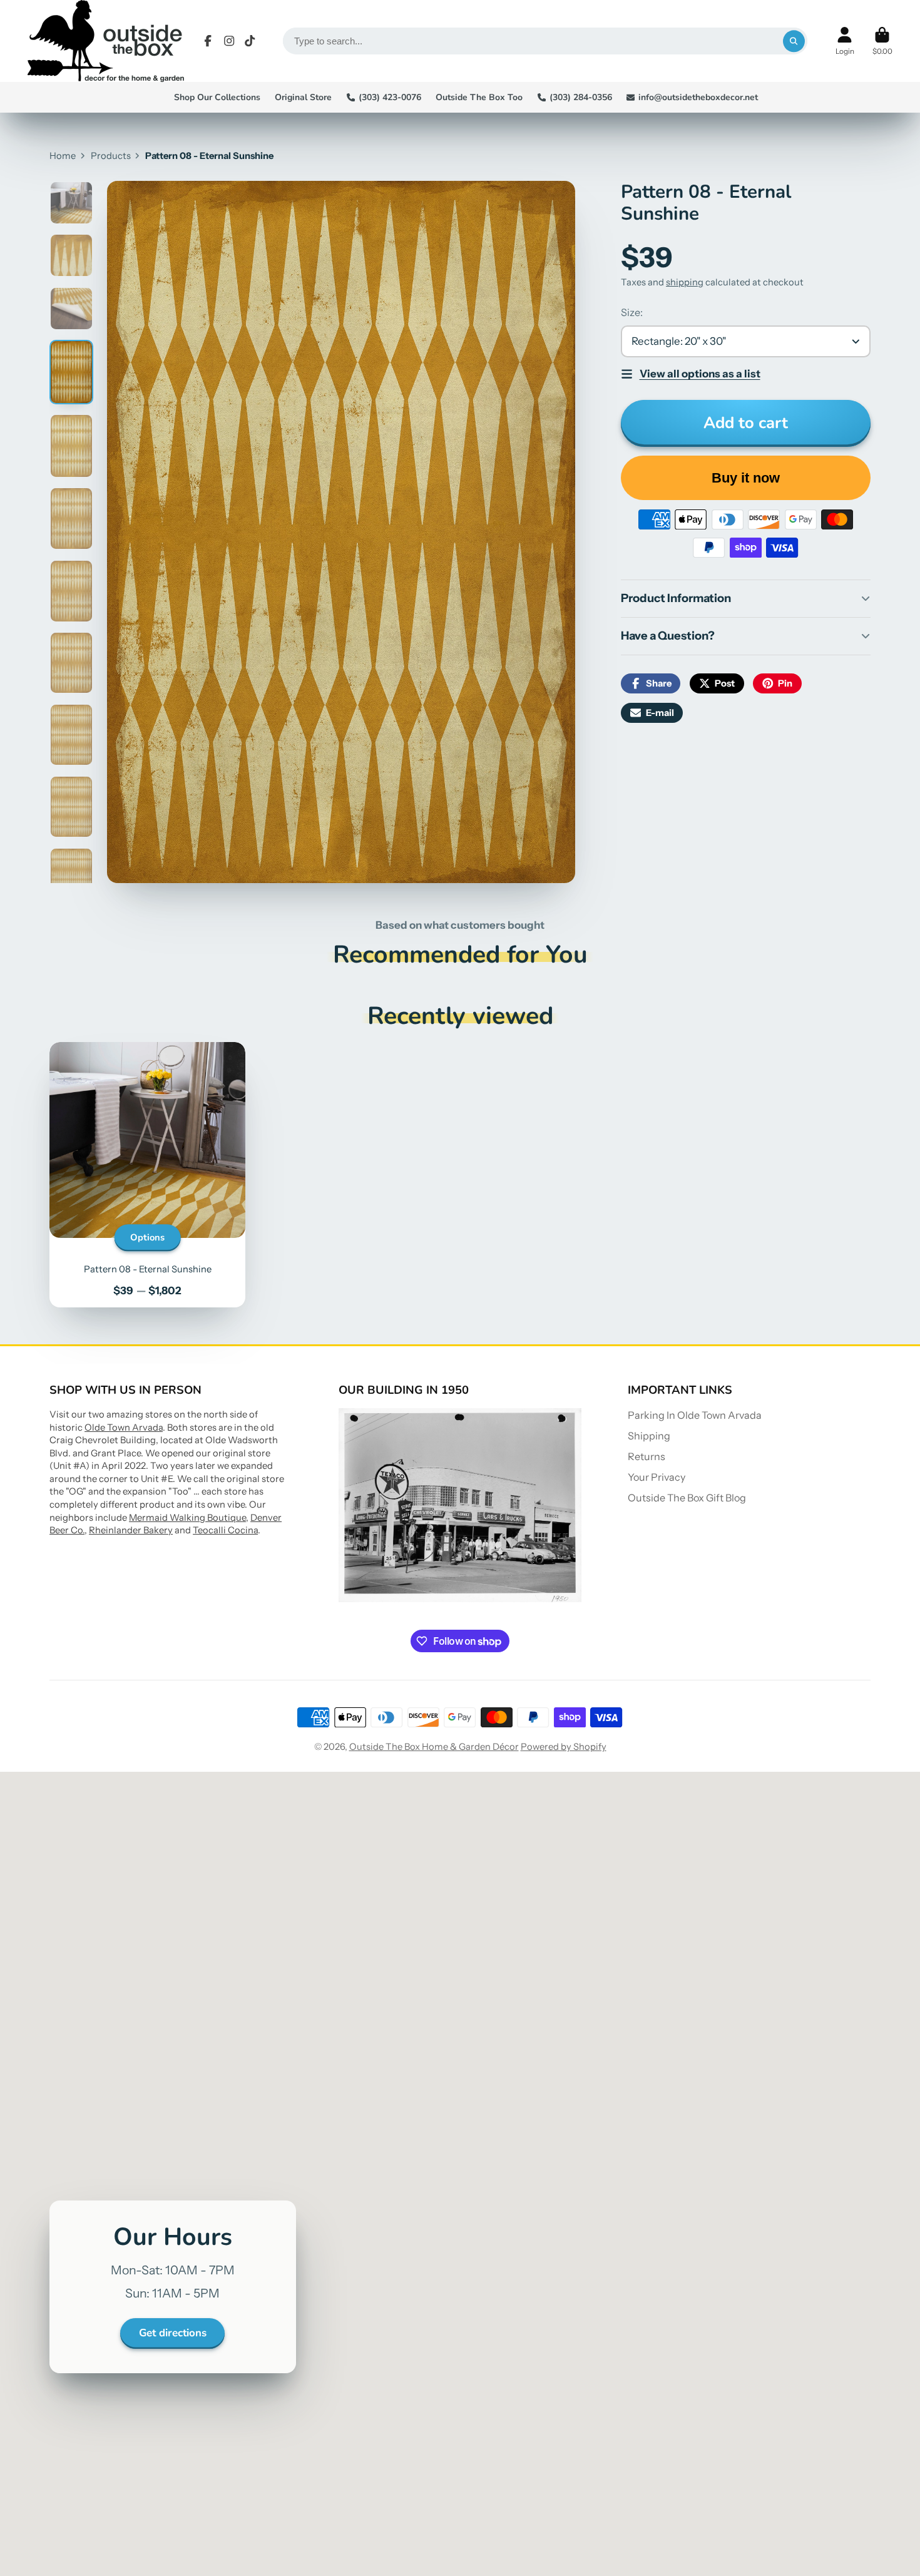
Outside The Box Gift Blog (687, 1498)
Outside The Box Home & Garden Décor (434, 1747)
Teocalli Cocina (225, 1530)
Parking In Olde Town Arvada (695, 1415)
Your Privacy (657, 1477)
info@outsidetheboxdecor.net (698, 97)
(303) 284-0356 (581, 97)
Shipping (649, 1436)
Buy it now (746, 478)
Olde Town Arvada (124, 1428)
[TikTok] (250, 41)
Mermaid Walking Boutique (187, 1518)
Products (111, 156)
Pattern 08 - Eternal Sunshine (147, 1175)
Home (63, 156)
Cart (882, 41)
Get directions (173, 2333)
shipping (685, 282)
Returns (647, 1456)
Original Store (303, 97)
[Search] (794, 41)
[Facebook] (208, 41)
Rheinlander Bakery (131, 1530)
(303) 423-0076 (390, 97)
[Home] (106, 41)
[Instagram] (229, 41)
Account (845, 41)
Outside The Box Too (479, 97)
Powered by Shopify (564, 1747)
